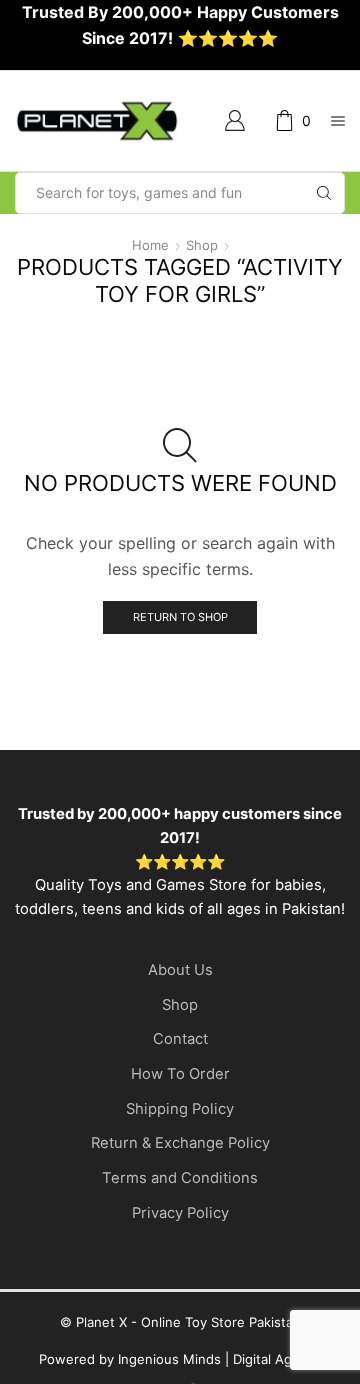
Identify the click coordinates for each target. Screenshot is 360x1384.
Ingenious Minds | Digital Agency (220, 1359)
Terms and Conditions (180, 1178)
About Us (180, 970)
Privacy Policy (180, 1213)
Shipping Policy (180, 1109)
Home (150, 245)
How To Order (180, 1074)
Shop (202, 245)
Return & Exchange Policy (180, 1143)
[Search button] (324, 193)
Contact (180, 1039)
